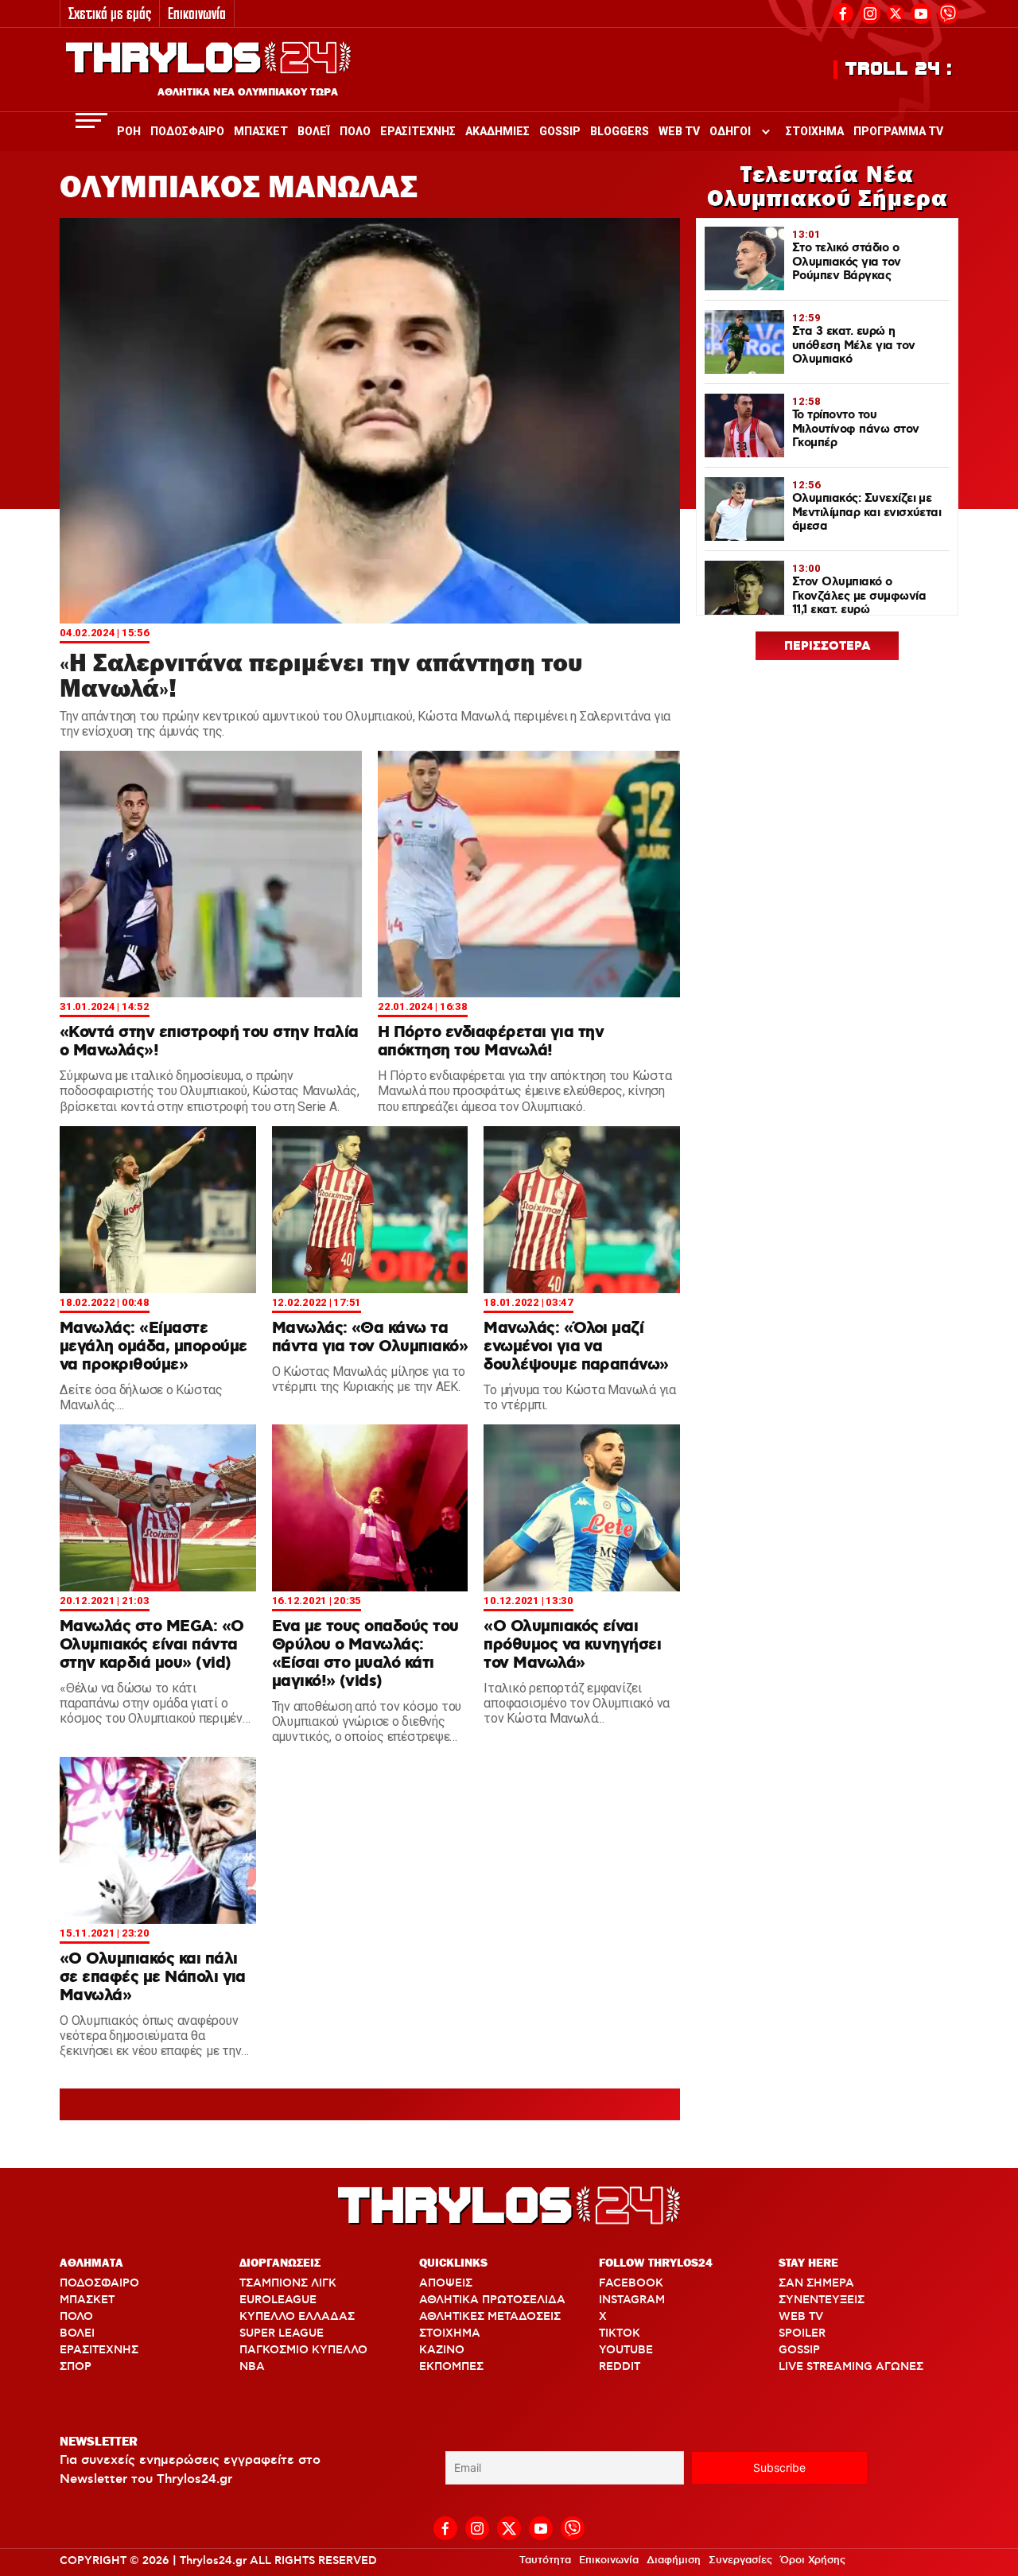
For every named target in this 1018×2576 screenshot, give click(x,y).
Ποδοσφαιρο (187, 131)
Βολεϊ (314, 131)
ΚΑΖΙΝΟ (442, 2350)
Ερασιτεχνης (418, 131)
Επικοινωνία (197, 13)
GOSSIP (799, 2350)
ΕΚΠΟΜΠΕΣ (451, 2367)
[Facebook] (843, 12)
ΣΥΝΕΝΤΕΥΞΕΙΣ (822, 2300)
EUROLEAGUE (278, 2300)
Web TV (679, 131)
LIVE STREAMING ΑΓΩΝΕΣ (851, 2367)
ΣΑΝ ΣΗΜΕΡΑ (816, 2283)
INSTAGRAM (632, 2300)
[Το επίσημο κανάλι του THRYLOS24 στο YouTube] (921, 12)
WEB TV (801, 2317)
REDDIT (620, 2367)
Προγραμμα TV (898, 131)
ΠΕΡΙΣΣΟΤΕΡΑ (828, 647)
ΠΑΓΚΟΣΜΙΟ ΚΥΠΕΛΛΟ (303, 2350)
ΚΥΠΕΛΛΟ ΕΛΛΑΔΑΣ (297, 2317)
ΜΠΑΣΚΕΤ (87, 2300)
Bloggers (620, 131)
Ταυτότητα (545, 2560)
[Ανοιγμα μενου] (91, 120)
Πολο (355, 131)
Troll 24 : (899, 69)
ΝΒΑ (252, 2367)
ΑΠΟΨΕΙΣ (446, 2283)
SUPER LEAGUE (282, 2333)
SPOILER (802, 2333)
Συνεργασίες (740, 2560)
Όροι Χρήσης (813, 2560)
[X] (896, 14)
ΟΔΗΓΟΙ (730, 131)
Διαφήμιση (674, 2560)
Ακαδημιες (497, 131)
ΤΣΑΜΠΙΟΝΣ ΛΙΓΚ (288, 2283)
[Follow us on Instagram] (870, 12)
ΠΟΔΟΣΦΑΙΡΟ (99, 2283)
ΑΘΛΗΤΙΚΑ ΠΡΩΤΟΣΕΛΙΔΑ (492, 2300)
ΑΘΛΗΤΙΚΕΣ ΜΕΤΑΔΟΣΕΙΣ (490, 2317)
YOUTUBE (626, 2350)
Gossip (560, 131)
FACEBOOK (631, 2283)
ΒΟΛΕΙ (77, 2333)
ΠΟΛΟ (76, 2317)
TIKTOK (620, 2333)
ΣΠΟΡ (76, 2367)
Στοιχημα (815, 131)
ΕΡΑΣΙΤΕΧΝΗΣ (99, 2350)
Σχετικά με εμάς (110, 13)
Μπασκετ (261, 131)
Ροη (129, 131)
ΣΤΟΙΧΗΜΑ (450, 2333)
